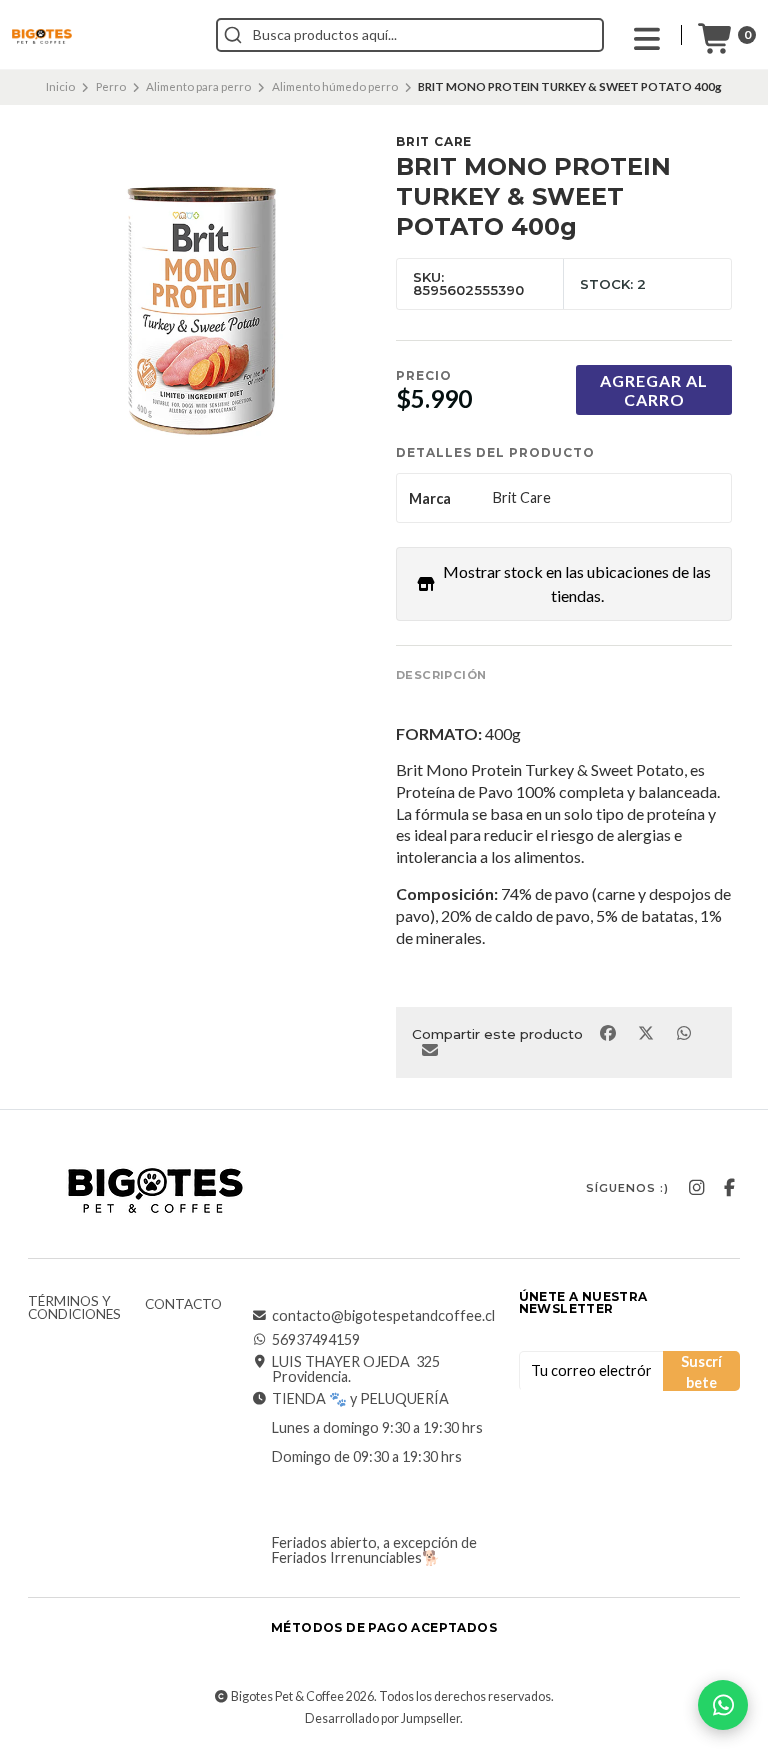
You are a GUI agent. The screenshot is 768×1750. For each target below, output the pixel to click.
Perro (111, 86)
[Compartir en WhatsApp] (683, 1032)
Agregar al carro (654, 390)
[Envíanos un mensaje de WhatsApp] (723, 1705)
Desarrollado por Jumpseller (382, 1718)
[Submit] (233, 35)
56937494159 (316, 1340)
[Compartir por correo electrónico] (429, 1049)
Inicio (60, 86)
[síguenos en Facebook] (729, 1188)
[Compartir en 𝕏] (647, 1032)
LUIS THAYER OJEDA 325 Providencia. (356, 1369)
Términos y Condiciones (74, 1308)
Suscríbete (701, 1372)
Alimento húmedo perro (335, 86)
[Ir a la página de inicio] (42, 37)
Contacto (183, 1305)
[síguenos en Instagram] (696, 1188)
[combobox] (410, 35)
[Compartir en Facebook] (609, 1032)
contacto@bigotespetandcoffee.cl (383, 1316)
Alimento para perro (198, 86)
